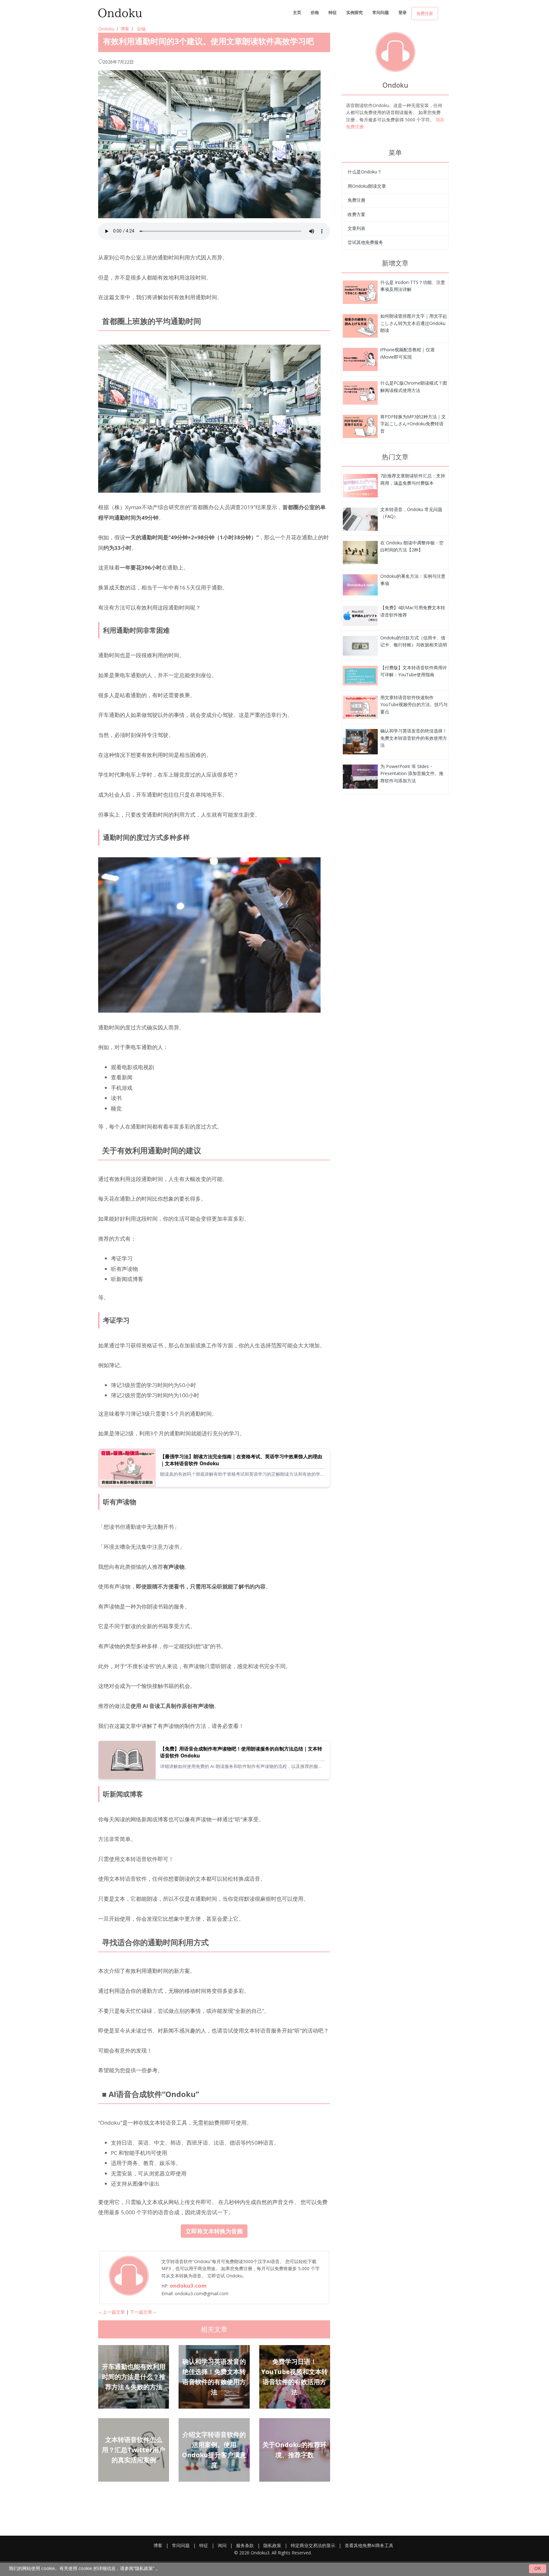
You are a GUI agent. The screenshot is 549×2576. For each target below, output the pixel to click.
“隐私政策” (144, 2568)
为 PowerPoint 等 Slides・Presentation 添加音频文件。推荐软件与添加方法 (412, 773)
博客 (125, 29)
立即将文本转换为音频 (214, 2231)
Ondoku (106, 29)
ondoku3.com (188, 2286)
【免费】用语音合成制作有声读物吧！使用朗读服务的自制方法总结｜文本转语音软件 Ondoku (241, 1752)
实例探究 (355, 12)
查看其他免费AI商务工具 (369, 2545)
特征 (333, 12)
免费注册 (425, 13)
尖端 (141, 29)
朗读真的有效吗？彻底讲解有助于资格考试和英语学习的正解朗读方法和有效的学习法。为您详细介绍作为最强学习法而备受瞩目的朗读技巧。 (242, 1474)
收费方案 (356, 214)
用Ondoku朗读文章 (367, 186)
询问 (222, 2545)
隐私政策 (272, 2545)
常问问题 (381, 12)
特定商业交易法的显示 (313, 2545)
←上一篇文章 (112, 2312)
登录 (403, 12)
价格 (315, 12)
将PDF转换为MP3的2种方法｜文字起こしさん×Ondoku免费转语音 (413, 424)
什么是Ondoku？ (365, 172)
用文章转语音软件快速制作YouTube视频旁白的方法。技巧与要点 (414, 705)
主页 (297, 12)
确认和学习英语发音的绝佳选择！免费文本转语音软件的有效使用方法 (414, 738)
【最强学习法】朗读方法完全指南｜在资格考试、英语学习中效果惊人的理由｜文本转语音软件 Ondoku (241, 1460)
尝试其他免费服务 (365, 242)
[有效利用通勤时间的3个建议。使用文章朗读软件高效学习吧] (360, 292)
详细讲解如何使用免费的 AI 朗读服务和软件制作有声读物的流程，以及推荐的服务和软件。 (241, 1766)
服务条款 (245, 2545)
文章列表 (356, 228)
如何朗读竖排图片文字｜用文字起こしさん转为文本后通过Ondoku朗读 (414, 323)
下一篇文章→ (143, 2312)
